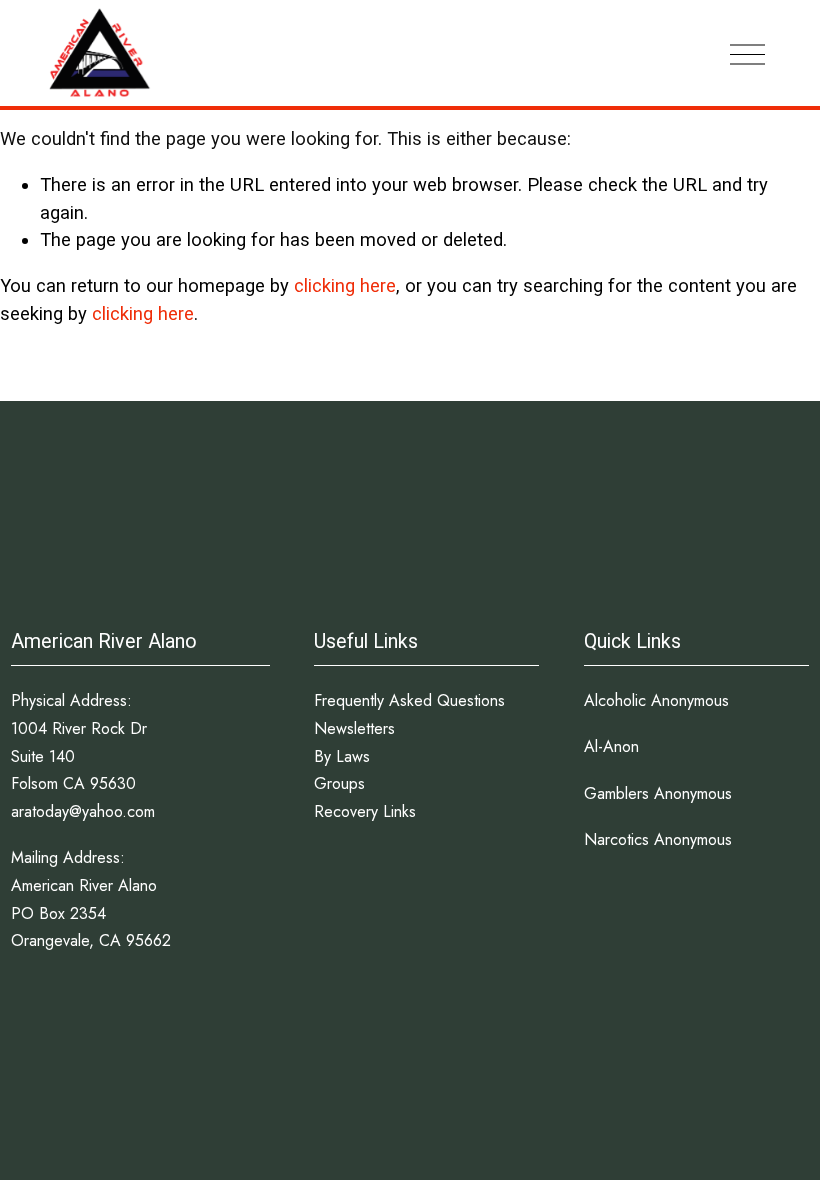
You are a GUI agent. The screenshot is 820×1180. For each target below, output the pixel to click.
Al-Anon (611, 746)
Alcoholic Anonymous (656, 700)
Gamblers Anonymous (658, 793)
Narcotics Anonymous (658, 839)
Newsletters (354, 728)
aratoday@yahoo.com (83, 811)
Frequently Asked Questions (409, 700)
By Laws (342, 756)
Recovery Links (365, 811)
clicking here (345, 286)
